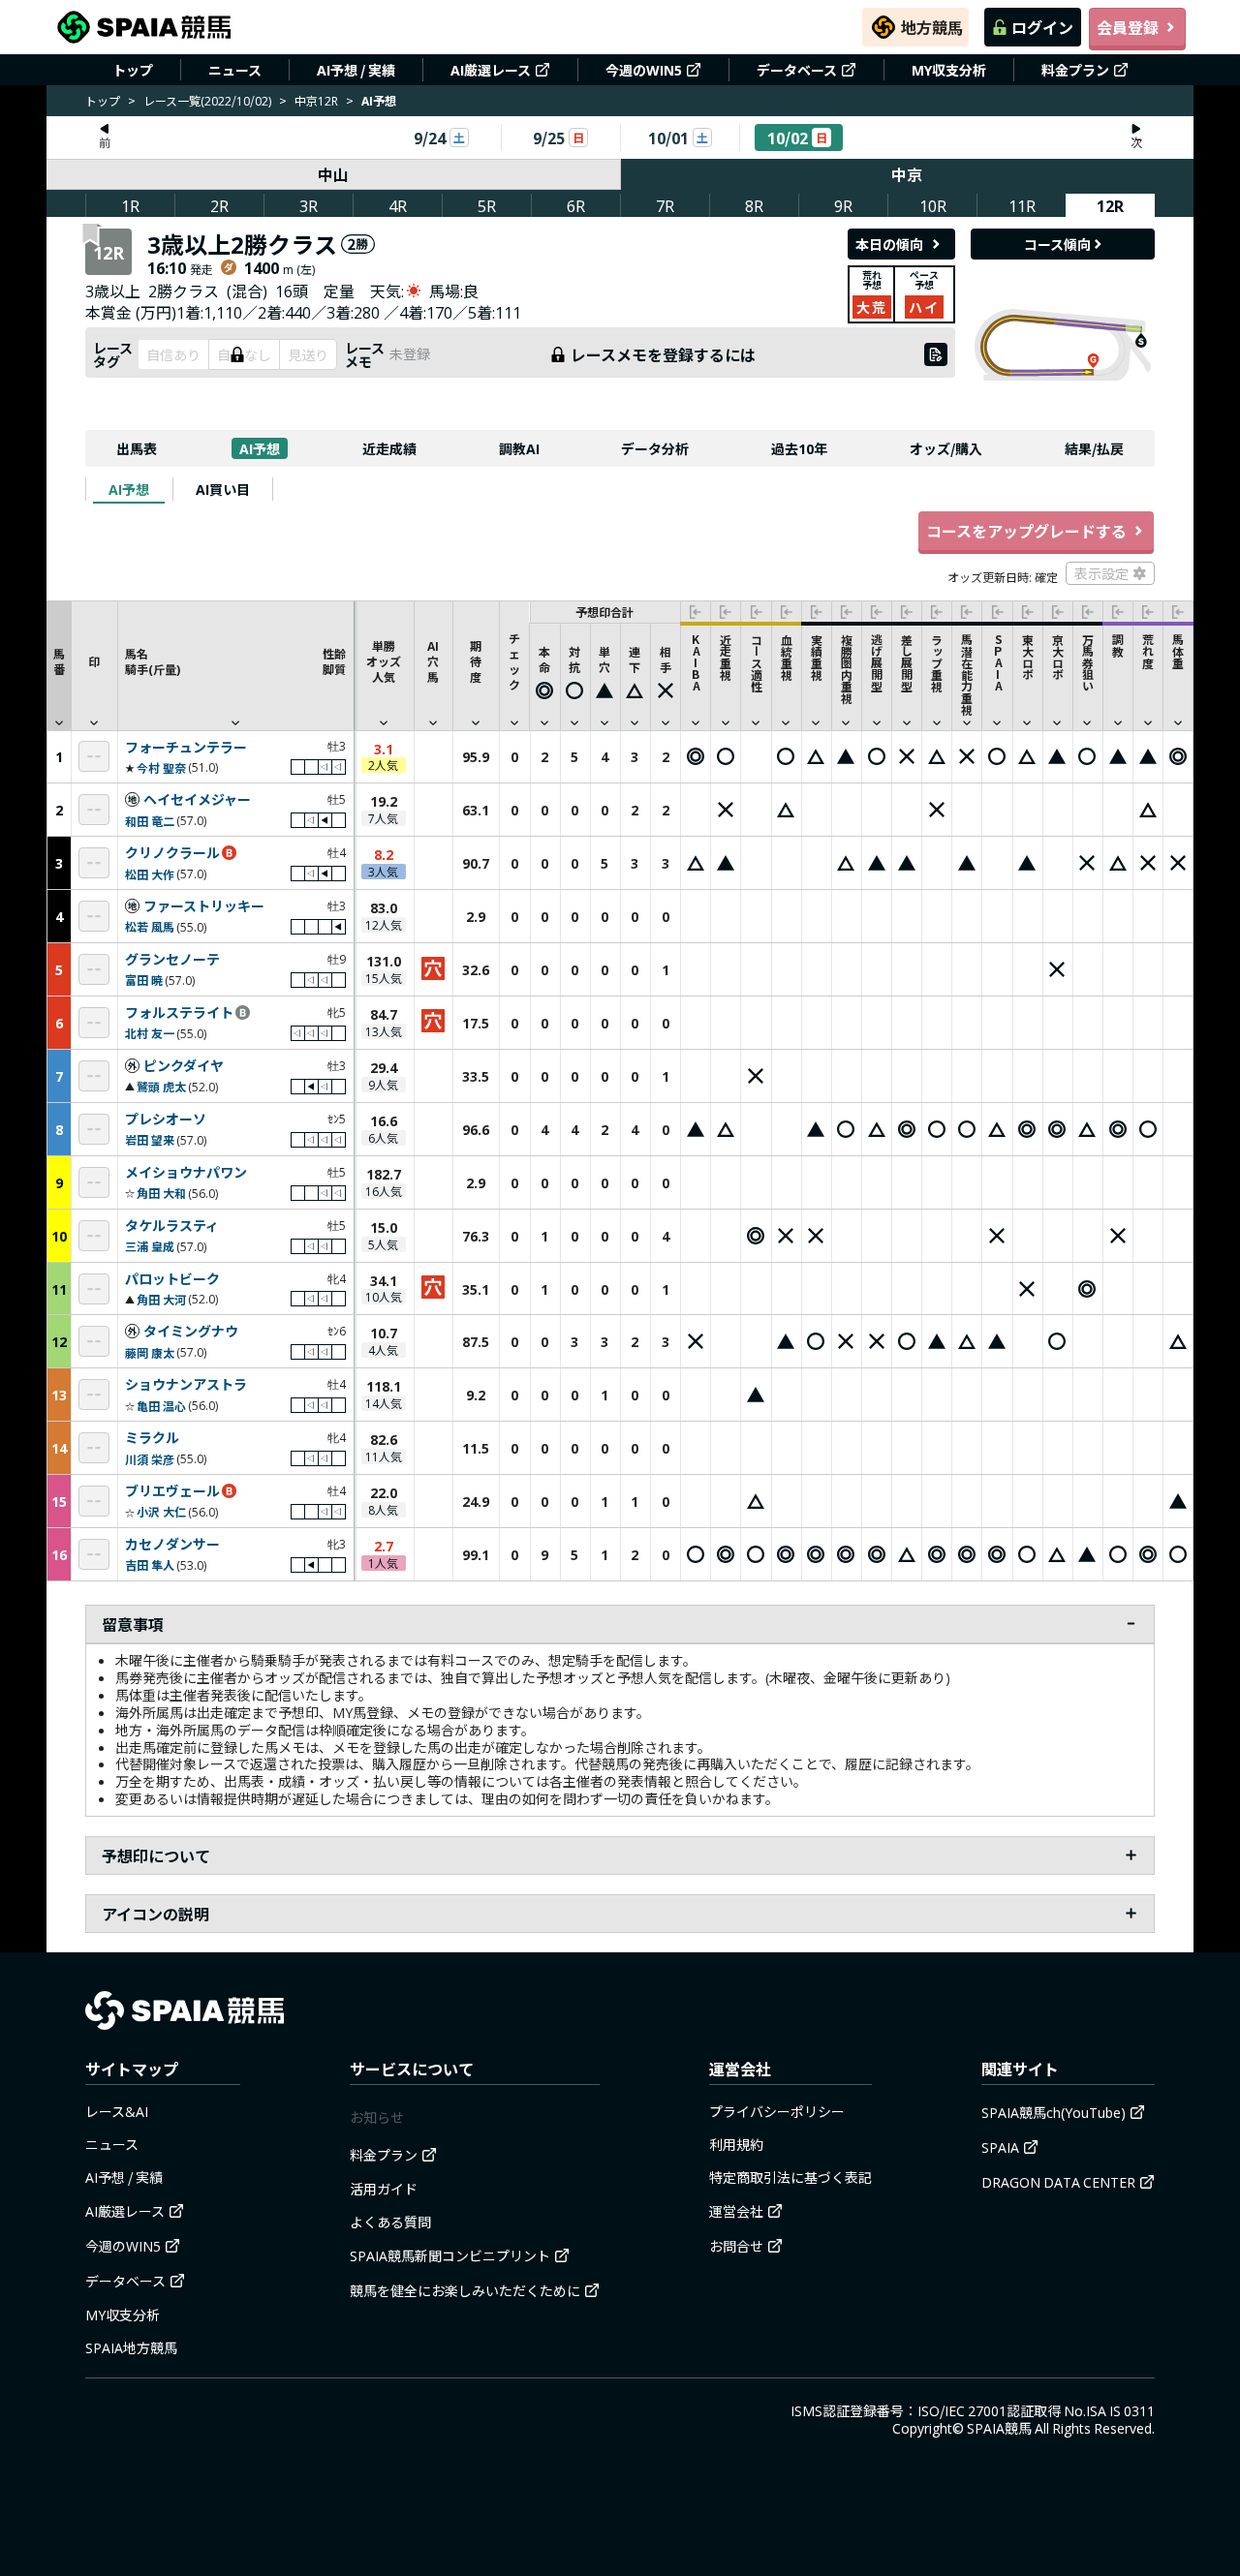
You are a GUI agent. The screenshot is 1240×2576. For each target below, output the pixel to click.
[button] (235, 665)
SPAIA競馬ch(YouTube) (1054, 2112)
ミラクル (152, 1438)
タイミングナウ (191, 1332)
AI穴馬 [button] (433, 661)
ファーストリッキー (204, 906)
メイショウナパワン (186, 1173)
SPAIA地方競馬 (131, 2347)
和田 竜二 (150, 821)
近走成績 (389, 448)
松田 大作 (150, 874)
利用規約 (736, 2144)
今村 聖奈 (161, 767)
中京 (907, 174)
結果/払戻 (1094, 448)
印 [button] (94, 661)
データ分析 (655, 448)
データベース (797, 70)
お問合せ (736, 2246)
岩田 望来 (150, 1139)
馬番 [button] (59, 661)
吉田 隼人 (150, 1564)
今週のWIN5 (644, 70)
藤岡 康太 (150, 1352)
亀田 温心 (161, 1406)
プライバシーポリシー (777, 2111)
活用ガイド (384, 2189)
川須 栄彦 (150, 1459)
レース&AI (117, 2111)
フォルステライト (179, 1013)
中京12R (316, 100)
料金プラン (1075, 70)
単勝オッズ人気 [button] (384, 661)
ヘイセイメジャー (197, 800)
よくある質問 (390, 2222)
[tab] (129, 489)
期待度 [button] (476, 661)
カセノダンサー (172, 1545)
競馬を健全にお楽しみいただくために (465, 2290)
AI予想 (260, 448)
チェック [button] (514, 661)
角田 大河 (161, 1299)
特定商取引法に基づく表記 (790, 2177)
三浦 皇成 (150, 1246)
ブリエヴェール (172, 1491)
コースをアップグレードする (1026, 531)
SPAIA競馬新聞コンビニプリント (450, 2255)
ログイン (1042, 27)
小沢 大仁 (161, 1511)
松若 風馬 (150, 926)
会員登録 (1128, 27)
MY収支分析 (949, 70)
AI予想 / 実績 (356, 70)
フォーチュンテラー (186, 748)
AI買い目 (223, 489)
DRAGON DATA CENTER (1058, 2182)
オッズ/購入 (946, 448)
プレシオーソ (166, 1119)
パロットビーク (172, 1279)
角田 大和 (161, 1193)
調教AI (519, 448)
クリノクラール (172, 853)
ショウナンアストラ (186, 1385)
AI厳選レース (491, 70)
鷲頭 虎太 (161, 1086)
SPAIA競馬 (999, 2428)
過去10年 (799, 448)
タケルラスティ (172, 1226)
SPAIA (1000, 2147)
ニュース (235, 70)
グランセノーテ (172, 960)
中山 (333, 174)
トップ (133, 70)
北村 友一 (150, 1033)
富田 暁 (144, 980)
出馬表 (137, 448)
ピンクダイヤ (184, 1066)
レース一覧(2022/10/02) (207, 100)
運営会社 (736, 2211)
